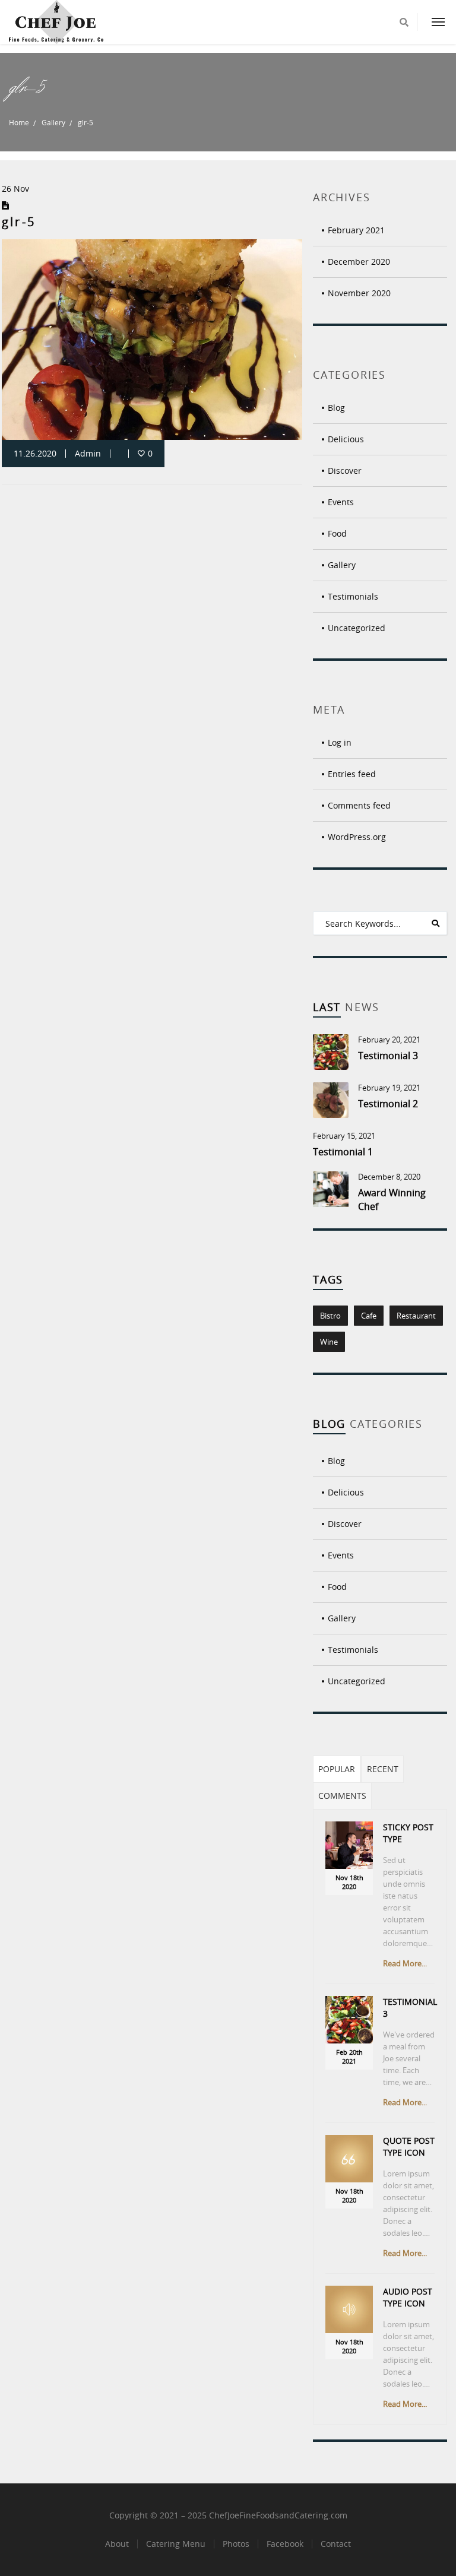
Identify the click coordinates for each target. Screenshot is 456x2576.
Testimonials (353, 596)
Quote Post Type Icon (409, 2146)
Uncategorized (357, 628)
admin (88, 453)
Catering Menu (176, 2544)
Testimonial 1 (343, 1152)
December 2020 (359, 262)
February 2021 (356, 230)
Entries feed (352, 774)
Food (337, 533)
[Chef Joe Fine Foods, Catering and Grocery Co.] (56, 22)
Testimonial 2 (388, 1104)
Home (19, 122)
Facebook (285, 2544)
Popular (337, 1769)
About (117, 2544)
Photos (236, 2544)
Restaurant (416, 1316)
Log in (340, 742)
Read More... (405, 1963)
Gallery (53, 122)
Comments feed (359, 805)
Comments (342, 1796)
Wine (329, 1342)
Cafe (369, 1316)
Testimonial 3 (388, 1056)
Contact (336, 2544)
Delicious (346, 439)
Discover (345, 470)
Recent (383, 1769)
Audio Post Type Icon (408, 2297)
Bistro (330, 1316)
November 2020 (359, 293)
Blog (336, 408)
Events (341, 502)
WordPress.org (357, 837)
